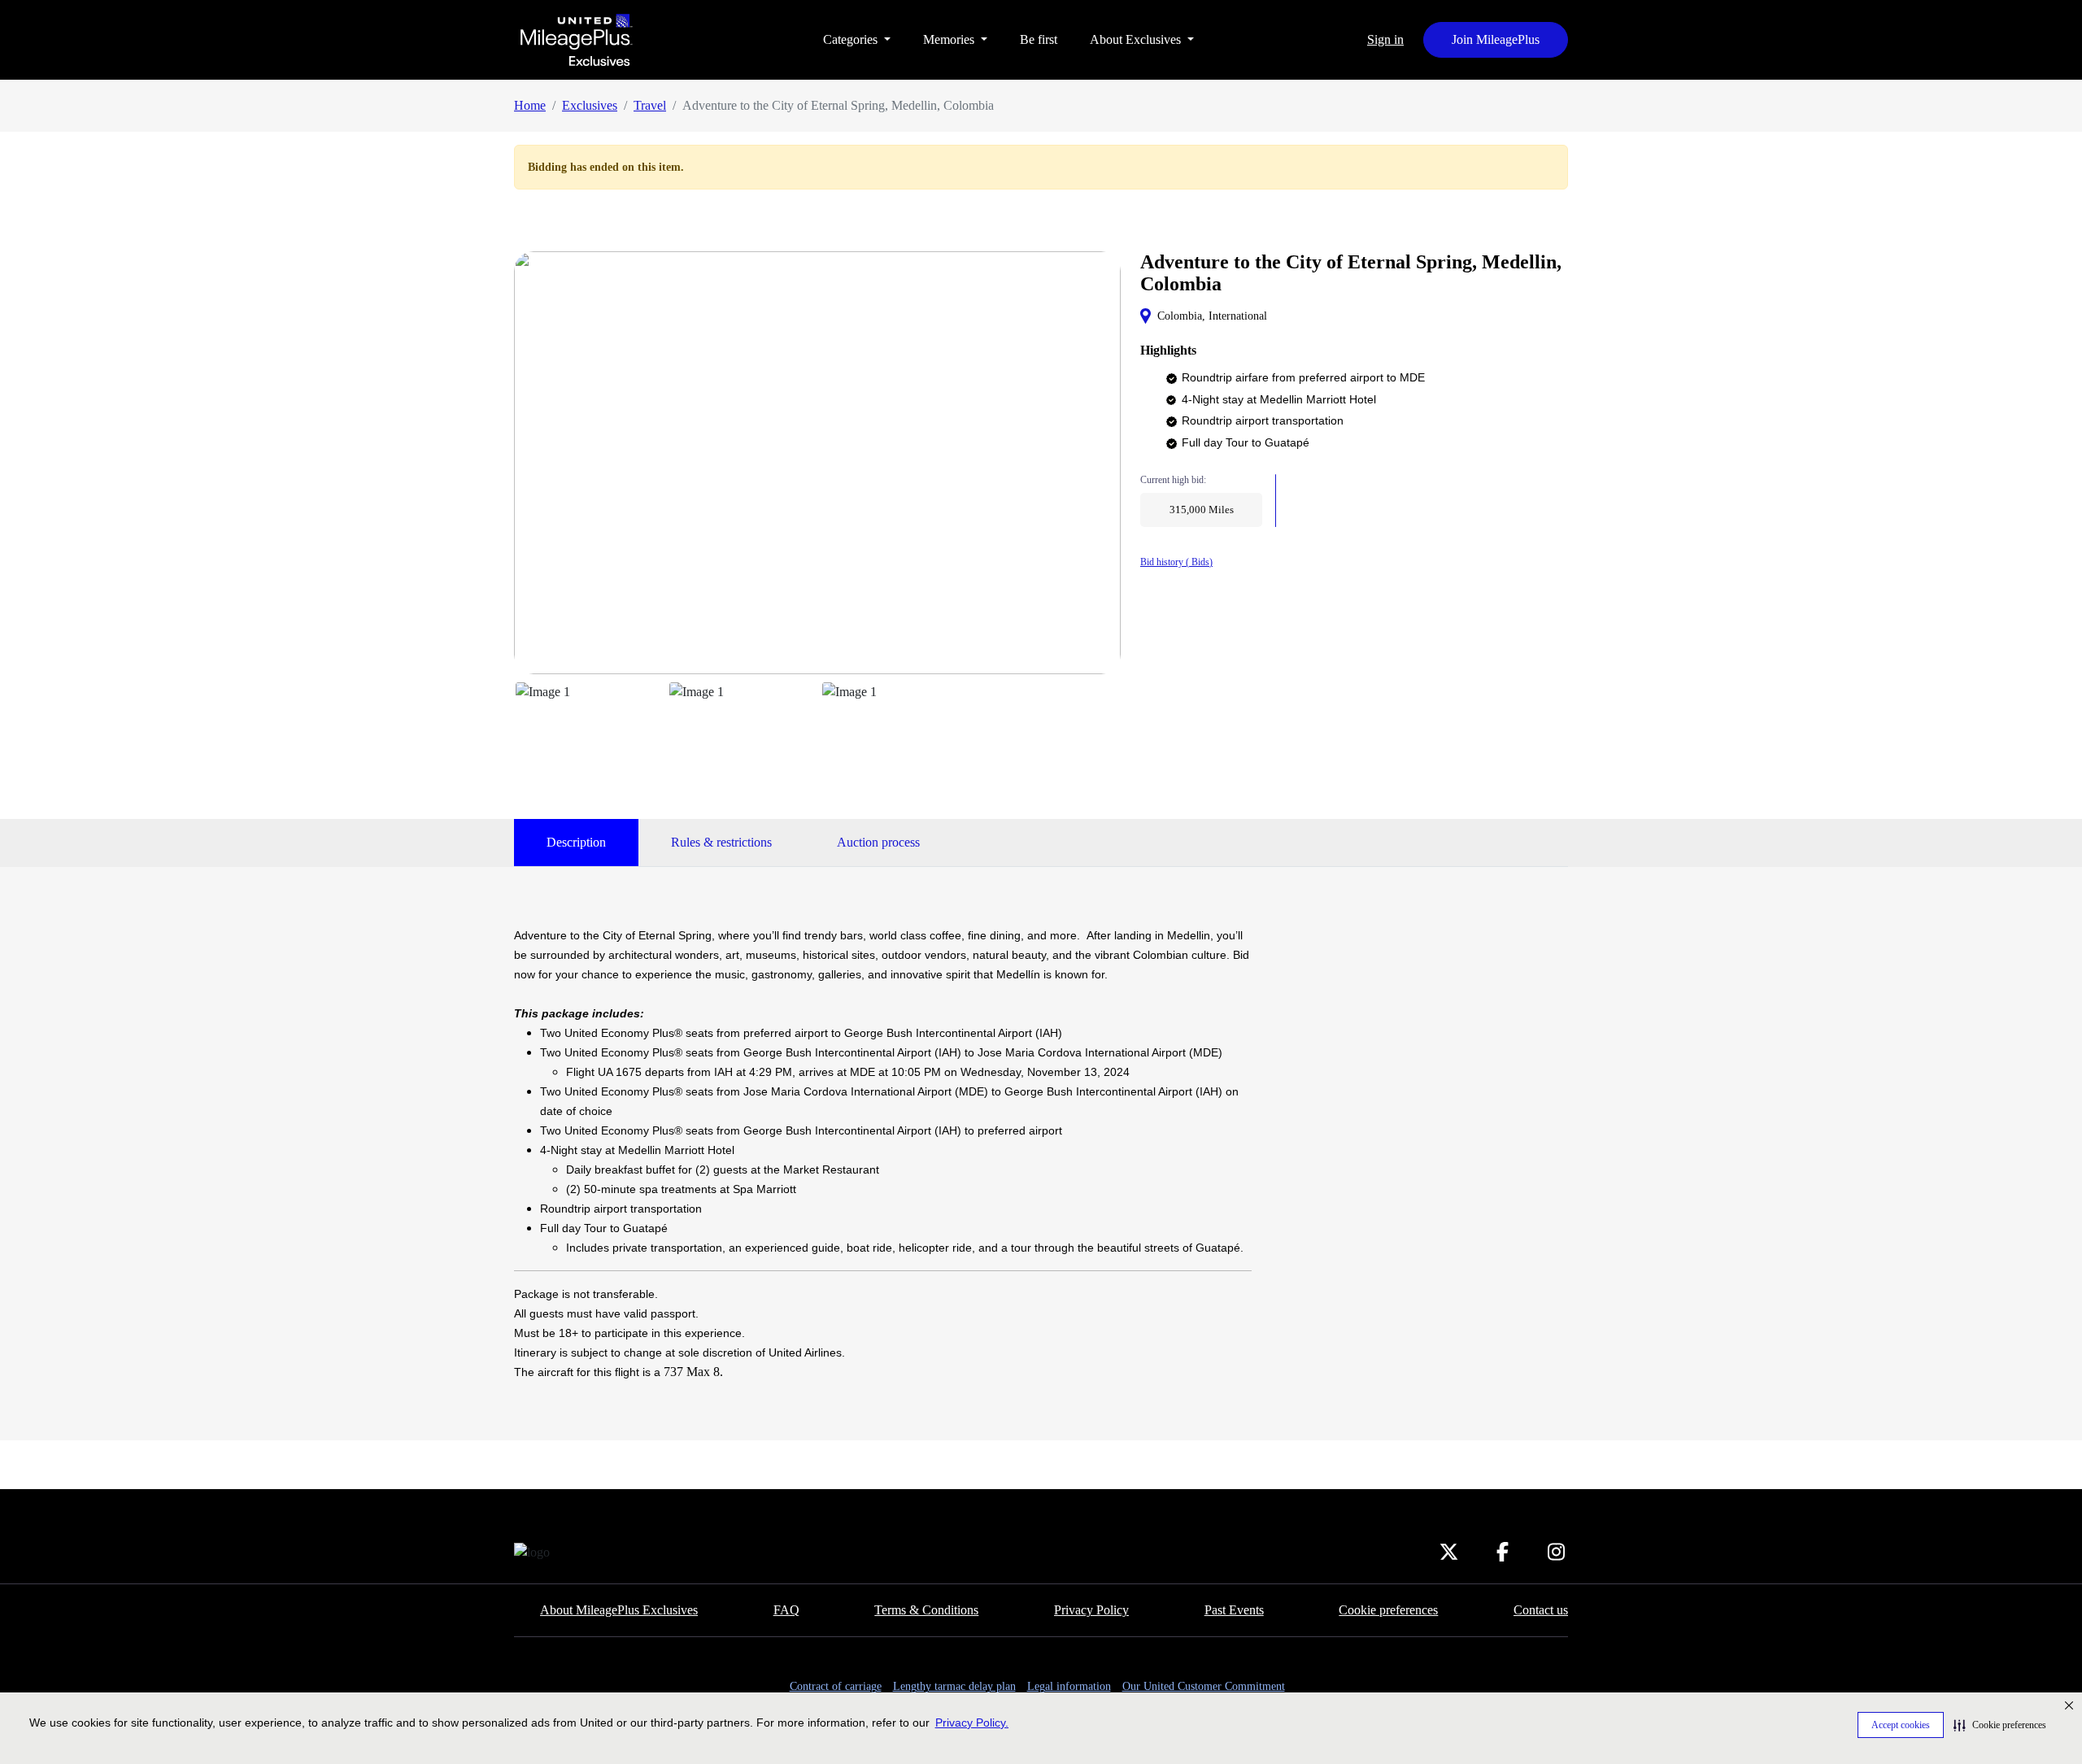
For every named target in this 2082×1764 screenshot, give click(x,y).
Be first (1039, 39)
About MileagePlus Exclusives (619, 1610)
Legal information (1069, 1686)
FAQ (786, 1610)
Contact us (1541, 1610)
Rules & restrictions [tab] (721, 842)
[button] (2000, 1725)
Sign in (1385, 39)
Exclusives (590, 105)
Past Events (1234, 1610)
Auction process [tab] (878, 842)
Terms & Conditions (926, 1610)
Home (530, 105)
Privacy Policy (1091, 1610)
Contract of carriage (836, 1686)
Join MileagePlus (1496, 39)
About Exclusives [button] (1137, 39)
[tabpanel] (883, 1154)
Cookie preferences (1388, 1610)
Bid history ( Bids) (1176, 562)
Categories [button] (852, 39)
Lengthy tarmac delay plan (954, 1686)
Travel (650, 105)
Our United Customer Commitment (1204, 1686)
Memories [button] (950, 39)
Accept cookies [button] (1901, 1725)
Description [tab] (576, 842)
